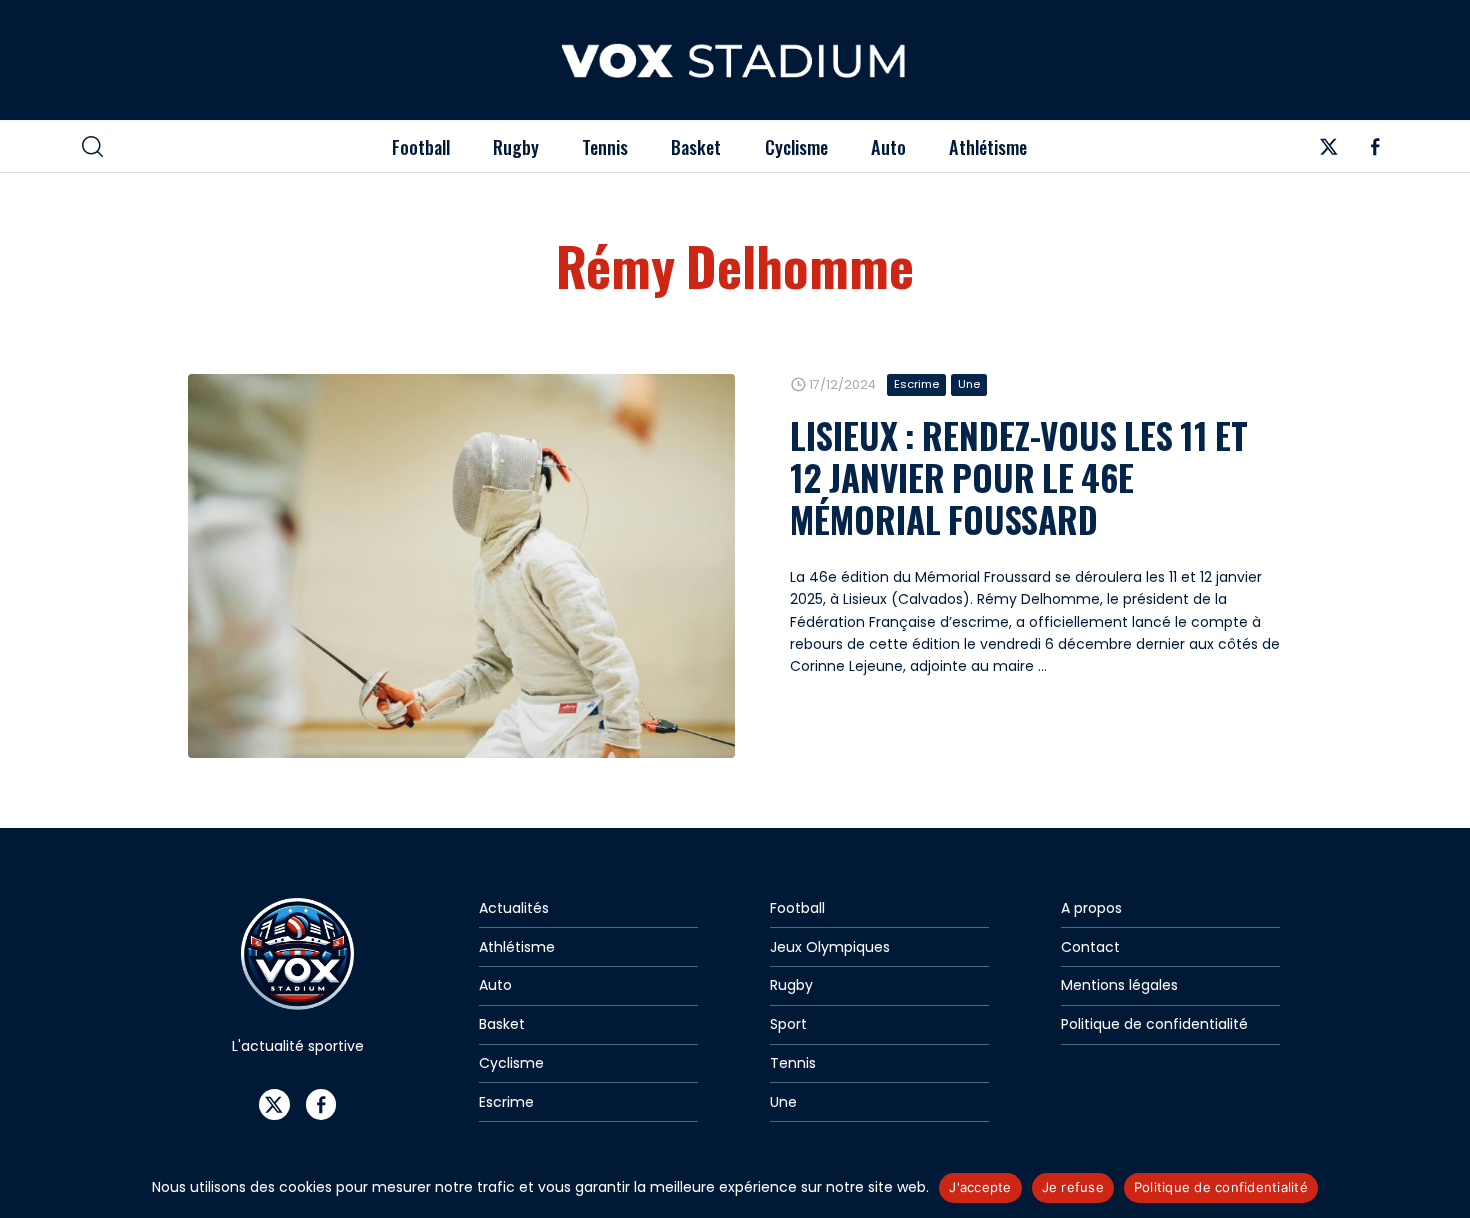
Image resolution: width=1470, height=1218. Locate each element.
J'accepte (980, 1187)
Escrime (916, 384)
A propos (1091, 908)
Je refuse (1073, 1187)
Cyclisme (796, 146)
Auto (888, 146)
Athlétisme (988, 146)
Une (969, 384)
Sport (788, 1024)
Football (421, 146)
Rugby (516, 146)
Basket (696, 146)
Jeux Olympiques (830, 947)
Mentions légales (1119, 985)
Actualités (514, 908)
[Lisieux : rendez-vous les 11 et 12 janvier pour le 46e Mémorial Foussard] (461, 566)
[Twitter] (1328, 152)
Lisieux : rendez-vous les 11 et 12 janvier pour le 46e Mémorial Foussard (1019, 477)
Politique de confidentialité (1154, 1024)
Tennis (605, 146)
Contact (1090, 947)
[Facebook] (1375, 152)
